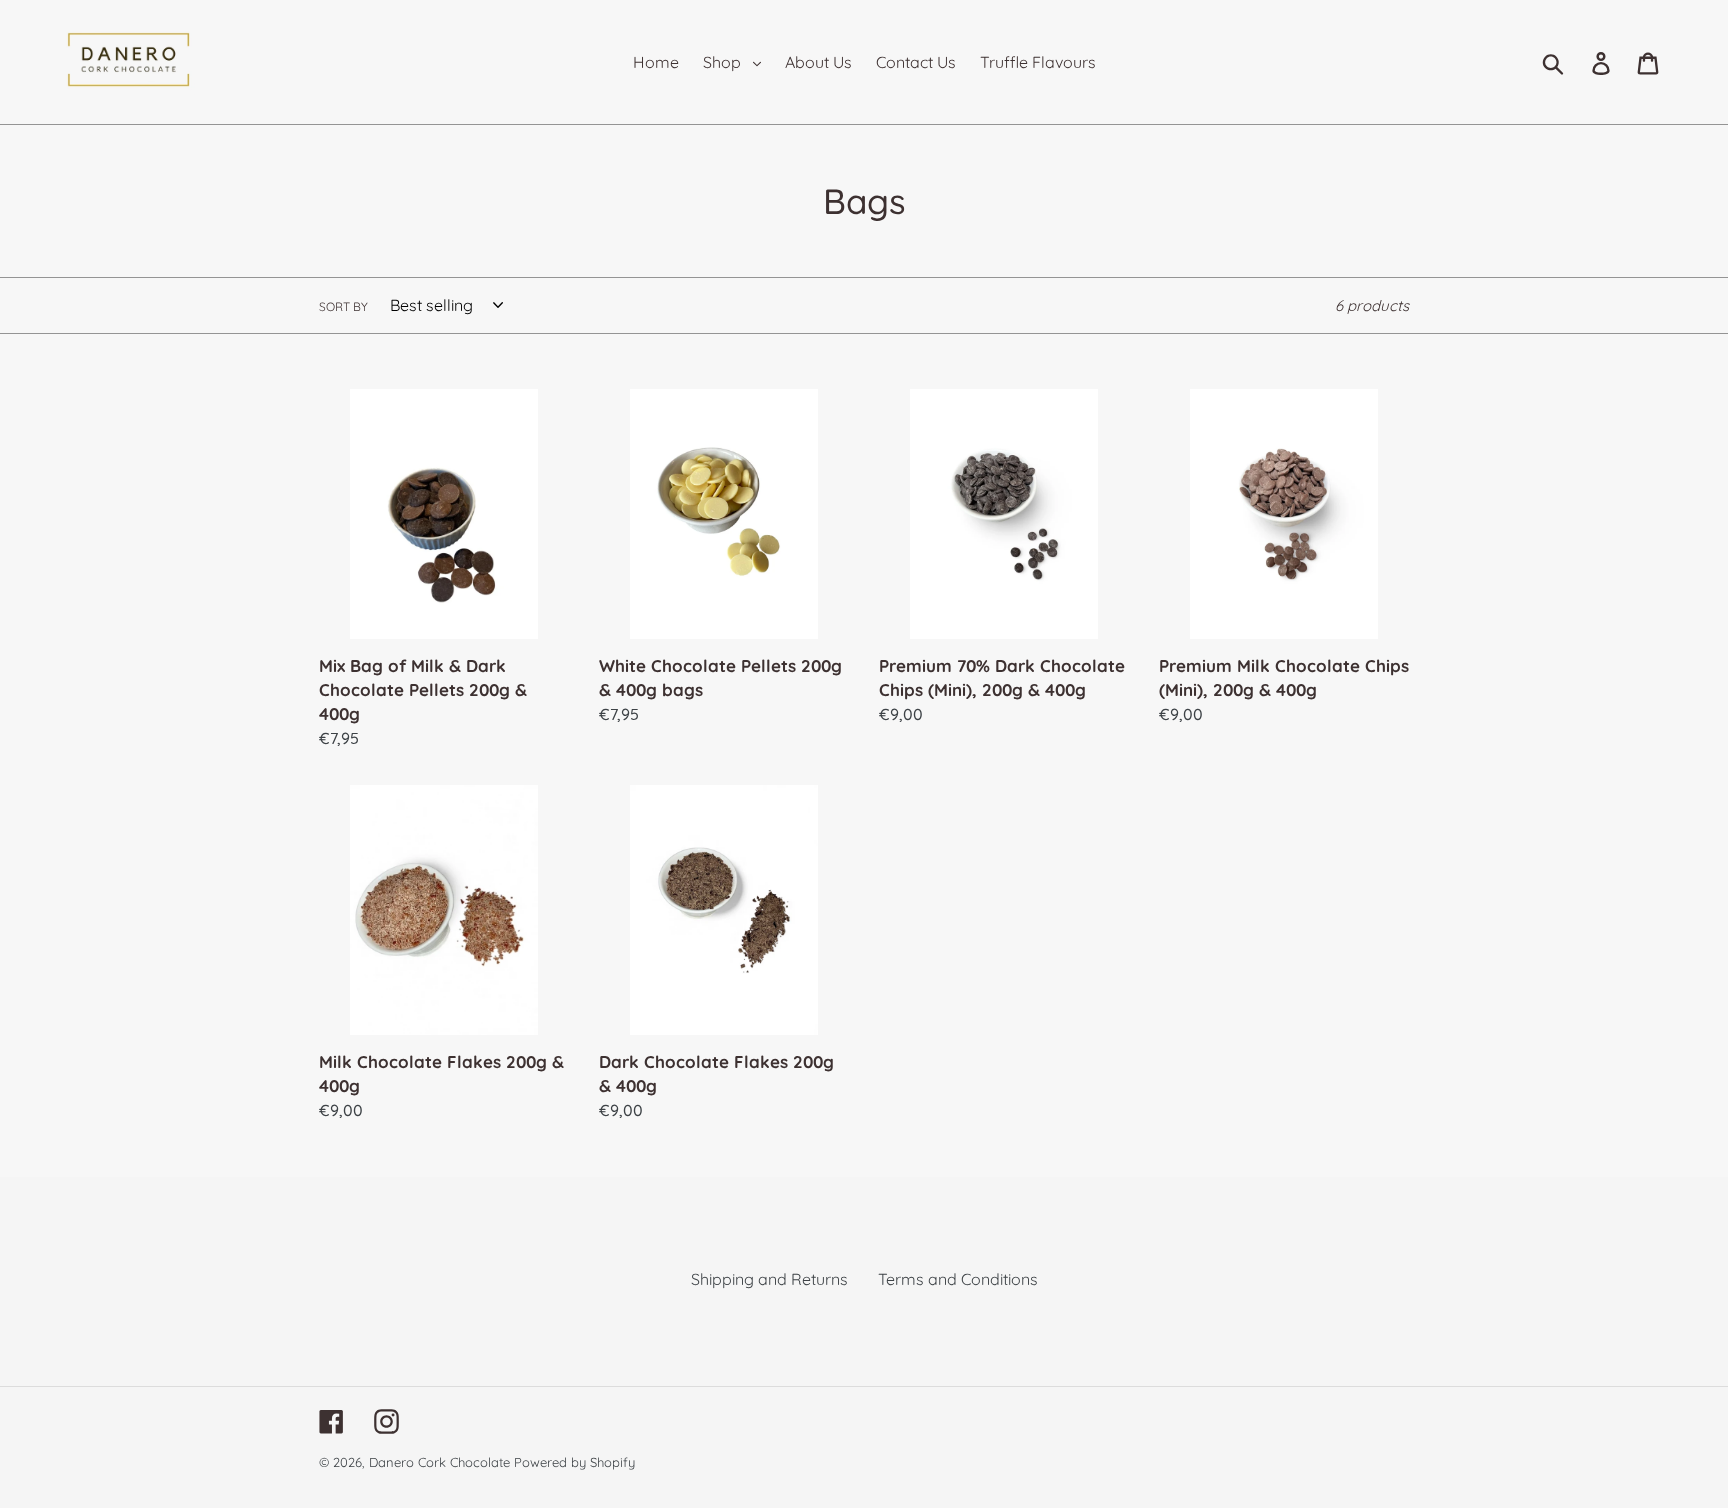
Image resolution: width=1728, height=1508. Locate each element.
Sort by (343, 306)
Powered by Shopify (574, 1462)
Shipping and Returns (769, 1279)
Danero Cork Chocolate (439, 1462)
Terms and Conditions (958, 1279)
